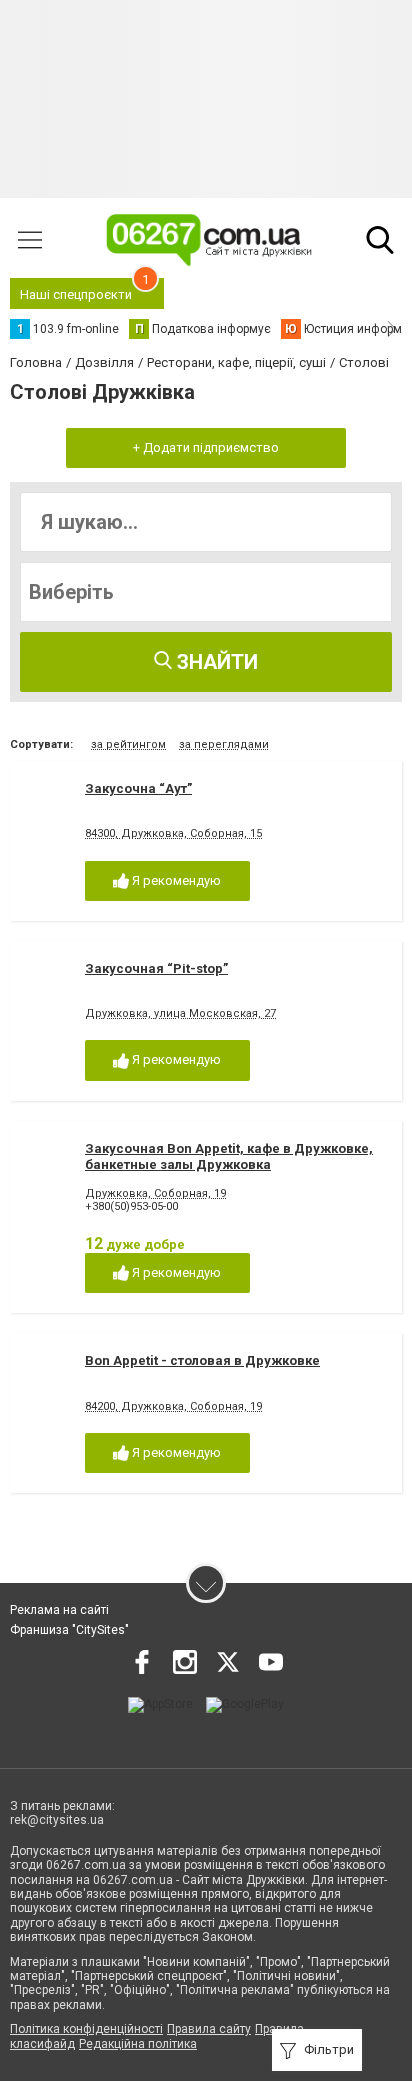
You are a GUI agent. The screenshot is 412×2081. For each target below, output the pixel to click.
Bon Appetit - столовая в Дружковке (202, 1360)
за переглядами (224, 744)
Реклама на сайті (59, 1610)
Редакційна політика (138, 2044)
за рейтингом (128, 744)
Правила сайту (209, 2029)
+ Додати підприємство (206, 447)
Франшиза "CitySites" (69, 1630)
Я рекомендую (175, 880)
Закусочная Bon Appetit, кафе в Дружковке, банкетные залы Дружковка (229, 1156)
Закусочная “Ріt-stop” (156, 968)
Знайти (215, 662)
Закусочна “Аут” (138, 788)
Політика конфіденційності (86, 2029)
